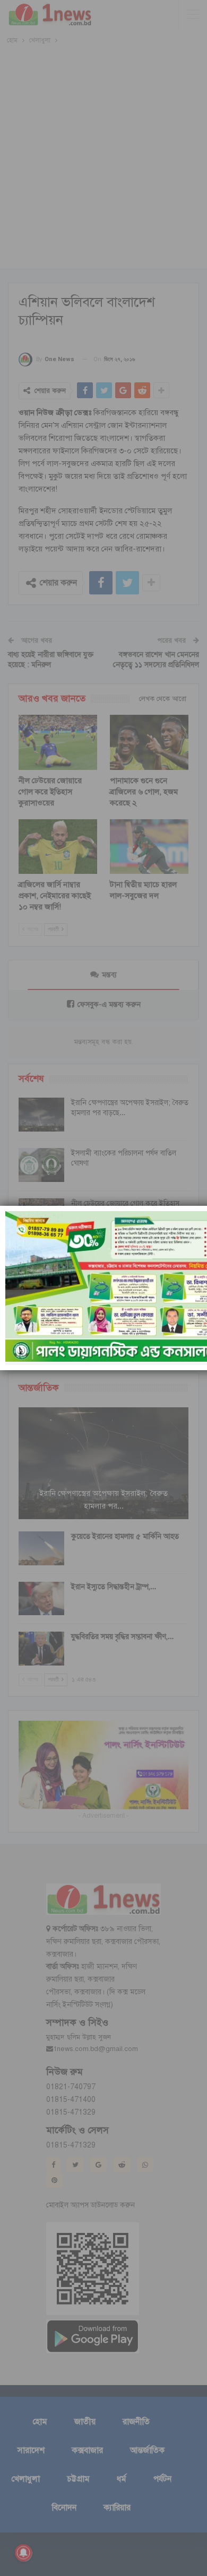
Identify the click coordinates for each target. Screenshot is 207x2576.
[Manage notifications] (23, 2553)
